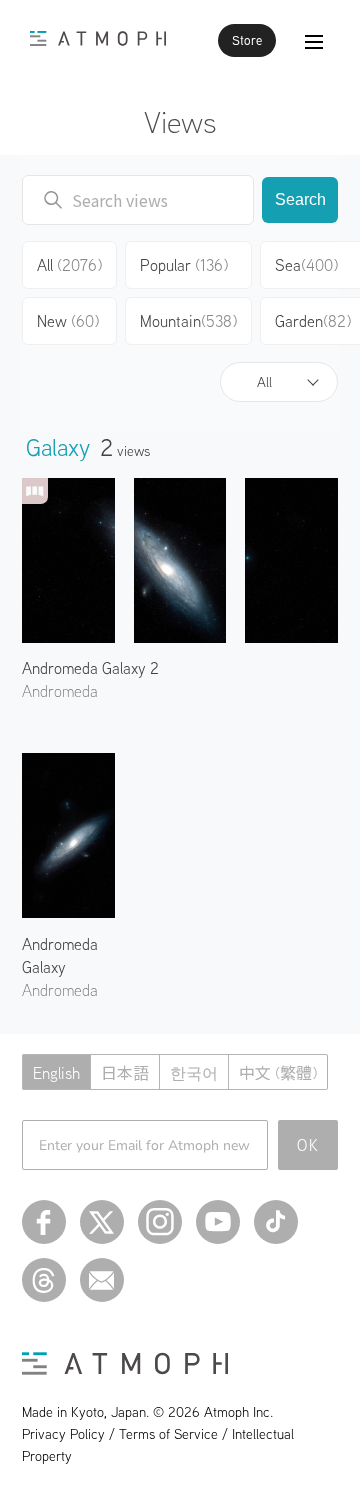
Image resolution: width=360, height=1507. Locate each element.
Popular (184, 265)
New (68, 321)
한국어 (194, 1073)
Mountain (188, 321)
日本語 (125, 1073)
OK (308, 1145)
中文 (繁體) (278, 1073)
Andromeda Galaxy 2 (90, 668)
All (264, 382)
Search (300, 199)
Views (180, 121)
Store (247, 40)
